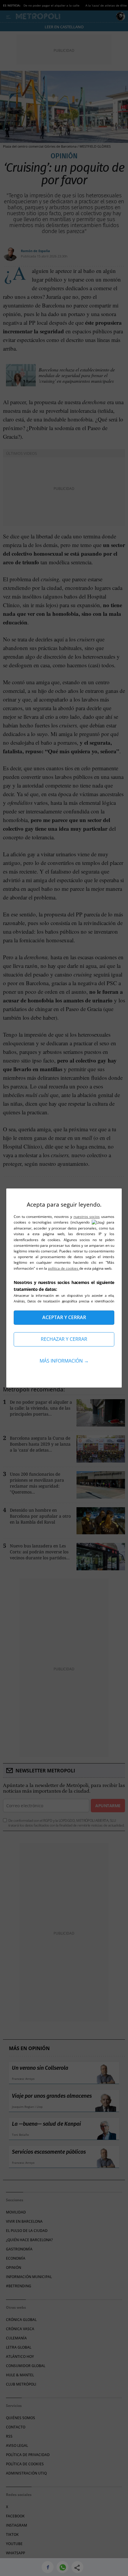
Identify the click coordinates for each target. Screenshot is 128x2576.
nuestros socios (87, 1217)
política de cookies (64, 1268)
